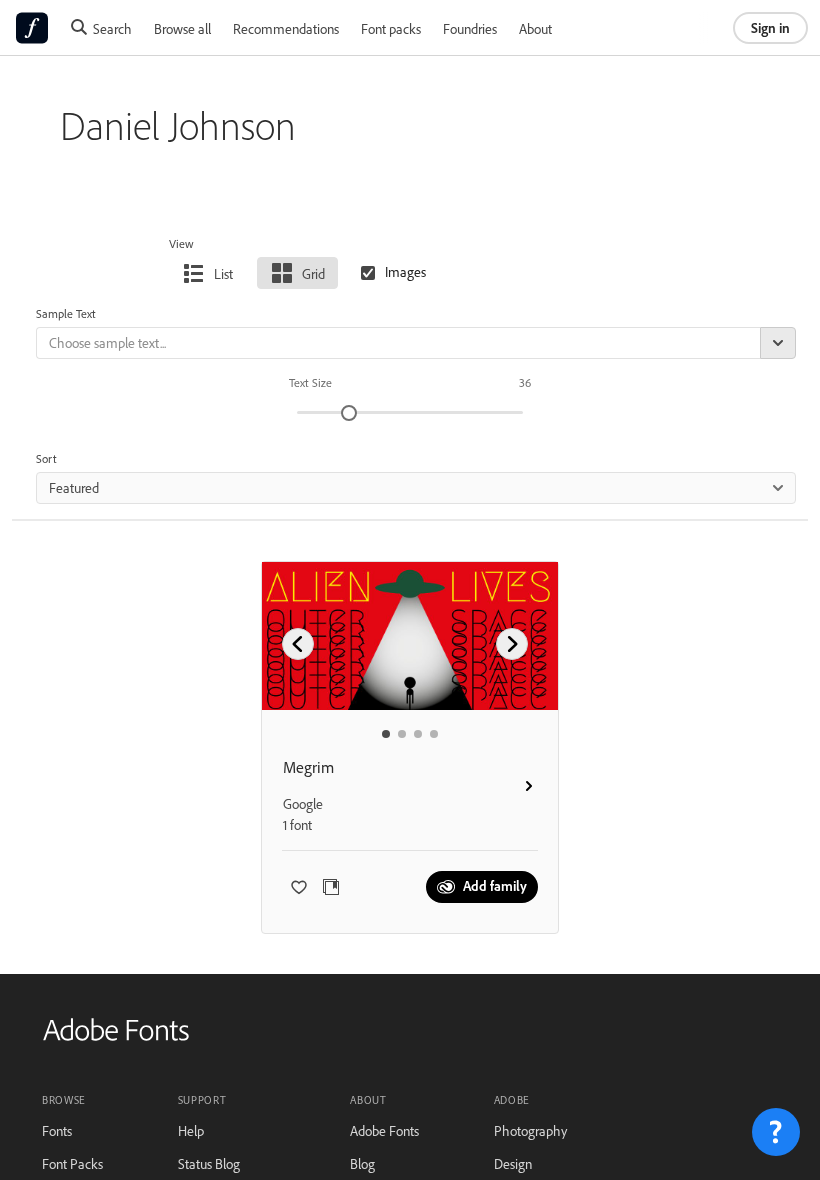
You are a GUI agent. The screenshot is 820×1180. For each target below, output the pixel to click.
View (181, 243)
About (535, 28)
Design (513, 1163)
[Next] (512, 644)
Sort (46, 458)
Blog (362, 1163)
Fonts (57, 1130)
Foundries (470, 28)
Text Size (310, 382)
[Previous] (298, 644)
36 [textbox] (525, 382)
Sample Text (66, 313)
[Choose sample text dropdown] (778, 343)
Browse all (182, 28)
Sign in (770, 27)
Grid (313, 273)
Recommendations (286, 28)
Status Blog (209, 1163)
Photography (530, 1130)
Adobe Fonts (384, 1130)
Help (191, 1130)
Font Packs (72, 1163)
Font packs (391, 28)
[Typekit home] (116, 1036)
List (223, 273)
